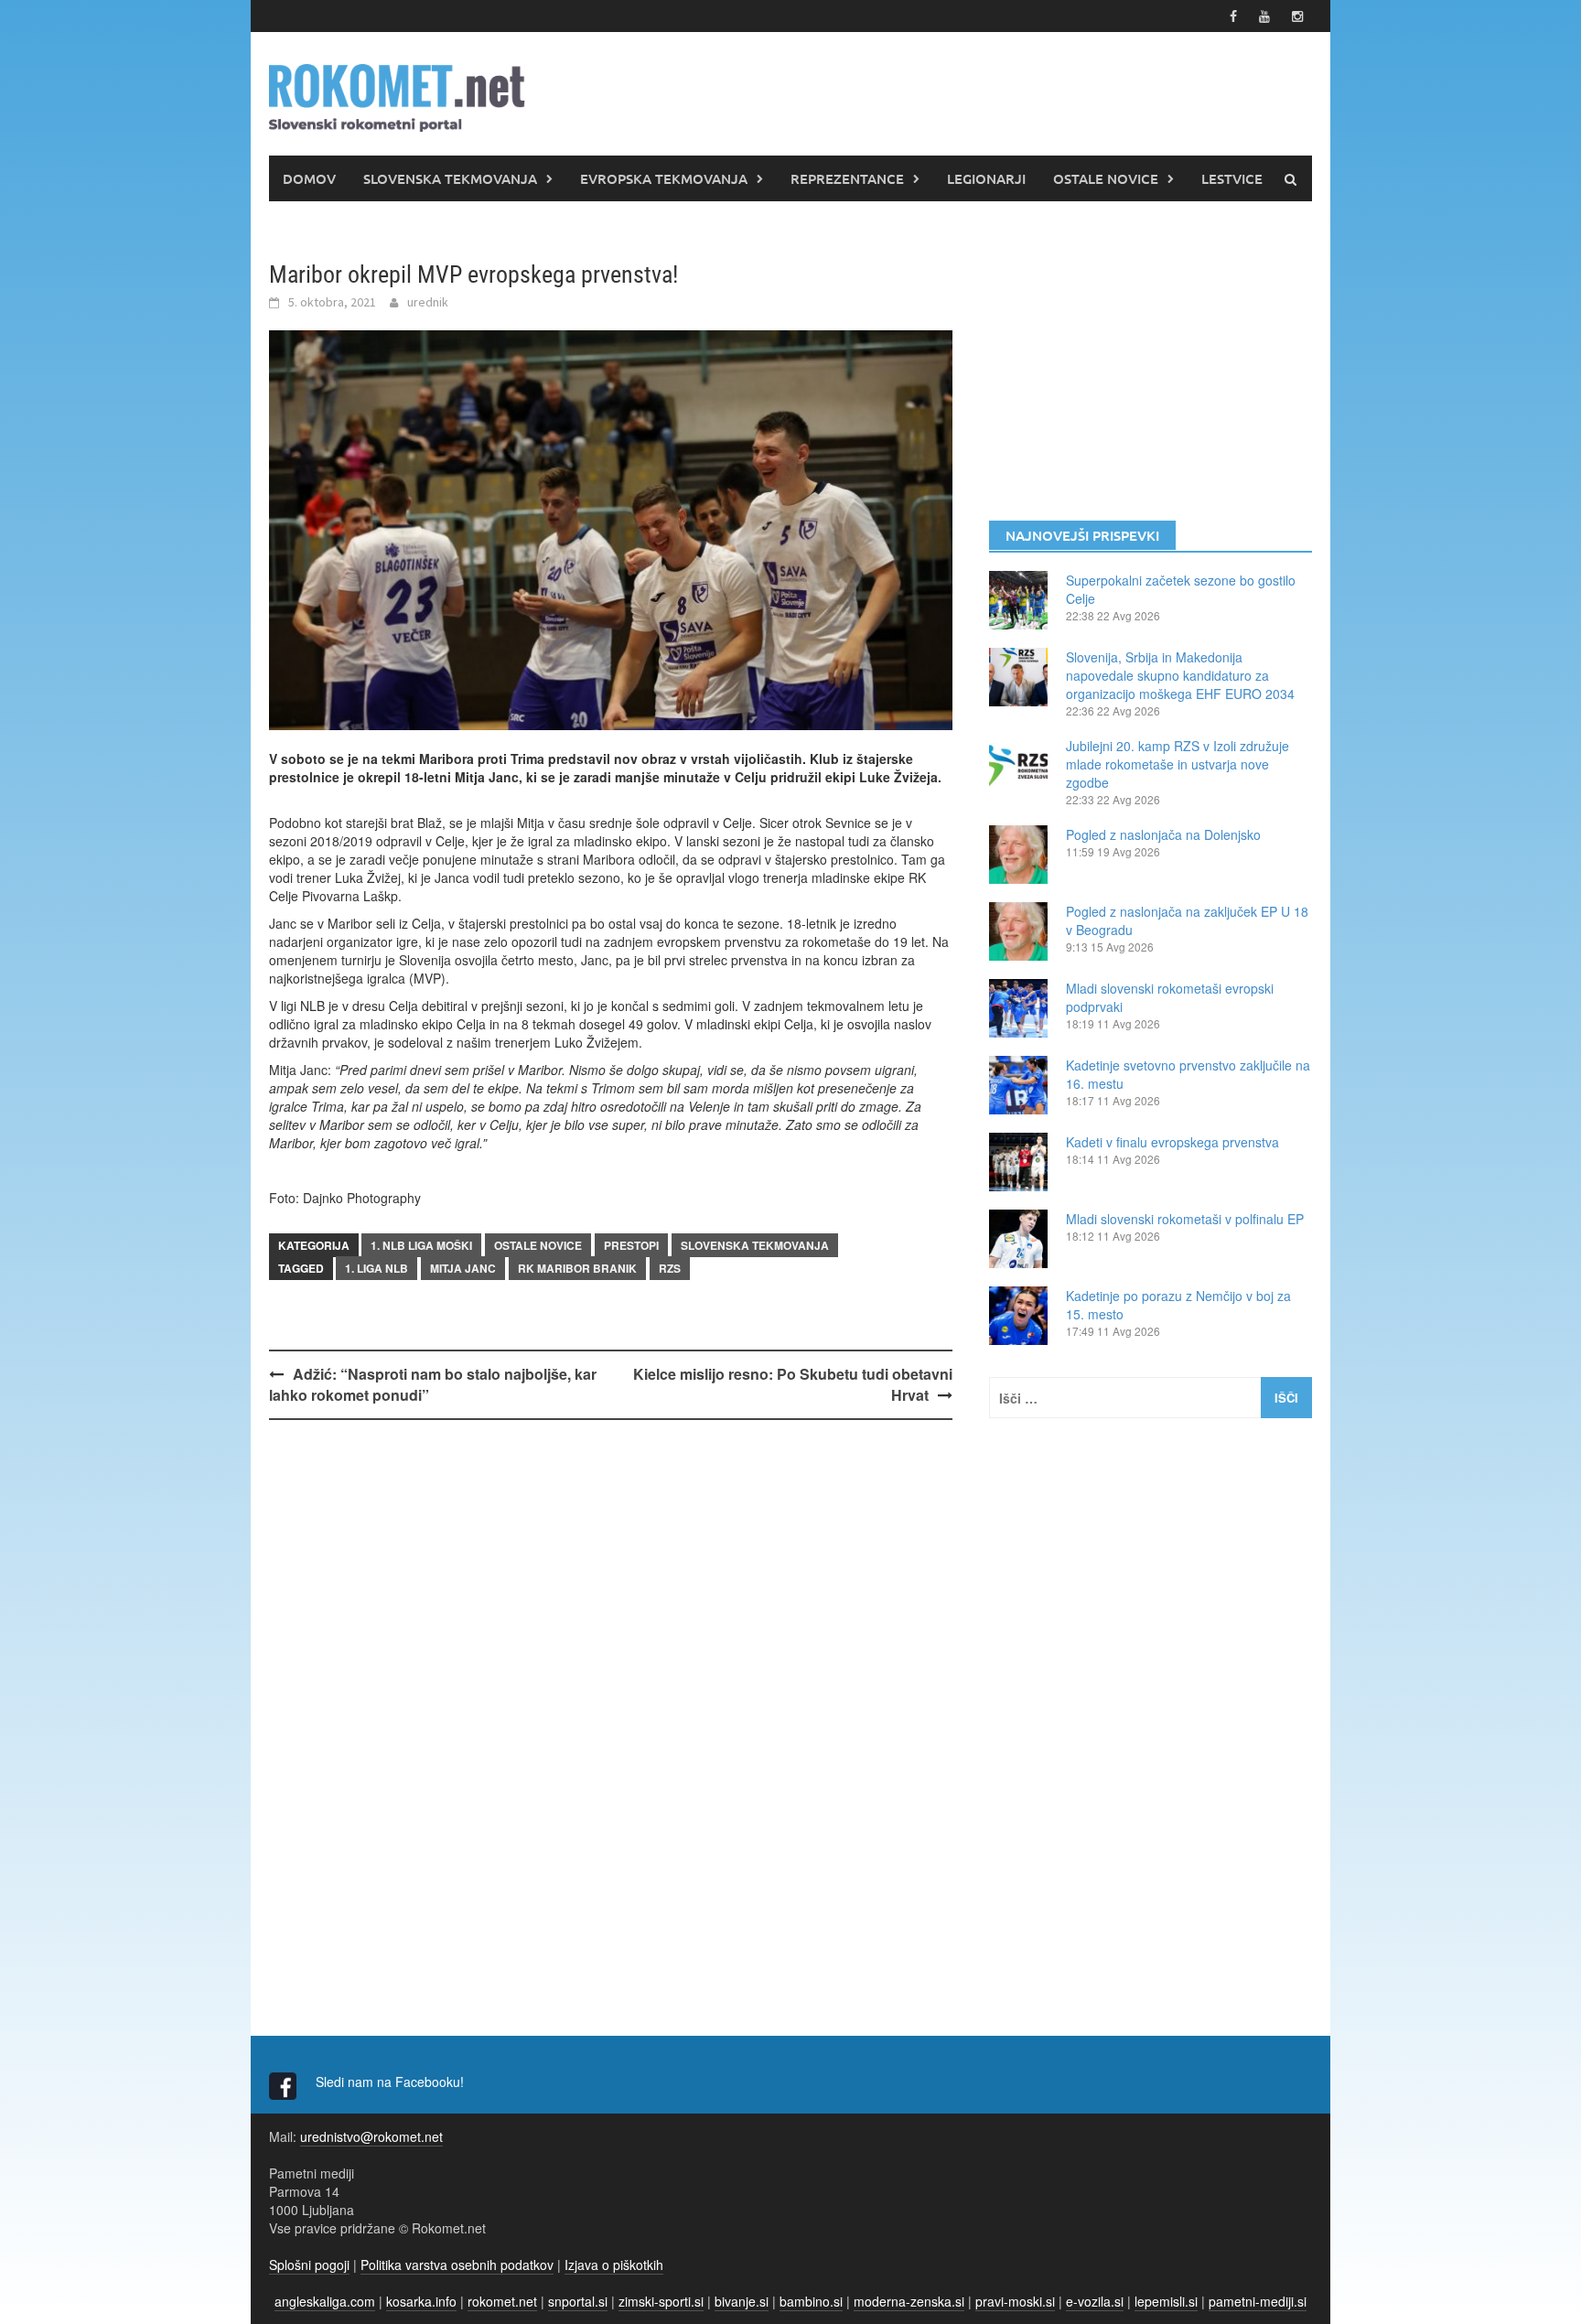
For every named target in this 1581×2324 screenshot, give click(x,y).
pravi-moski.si (1015, 2301)
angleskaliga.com (325, 2301)
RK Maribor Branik (577, 1268)
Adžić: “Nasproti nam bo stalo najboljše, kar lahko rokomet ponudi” (433, 1384)
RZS (670, 1268)
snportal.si (578, 2301)
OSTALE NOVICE (1106, 178)
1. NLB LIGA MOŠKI (421, 1245)
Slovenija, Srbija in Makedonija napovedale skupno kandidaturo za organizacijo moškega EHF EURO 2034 (1180, 675)
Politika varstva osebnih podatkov (457, 2265)
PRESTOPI (631, 1245)
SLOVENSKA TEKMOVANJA (450, 178)
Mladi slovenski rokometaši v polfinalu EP (1185, 1219)
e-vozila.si (1095, 2301)
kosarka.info (421, 2301)
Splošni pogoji (309, 2265)
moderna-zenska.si (909, 2301)
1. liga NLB (376, 1268)
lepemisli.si (1166, 2301)
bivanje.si (742, 2301)
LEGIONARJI (986, 178)
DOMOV (309, 178)
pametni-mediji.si (1258, 2301)
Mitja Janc (463, 1268)
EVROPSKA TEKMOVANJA (664, 178)
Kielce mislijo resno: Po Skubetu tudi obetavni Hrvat (793, 1384)
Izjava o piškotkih (614, 2265)
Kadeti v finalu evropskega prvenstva (1172, 1142)
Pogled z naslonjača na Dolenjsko (1163, 834)
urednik (428, 302)
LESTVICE (1232, 178)
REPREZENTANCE (847, 178)
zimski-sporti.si (661, 2301)
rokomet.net (502, 2301)
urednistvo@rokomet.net (371, 2136)
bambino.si (811, 2301)
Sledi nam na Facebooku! (392, 2082)
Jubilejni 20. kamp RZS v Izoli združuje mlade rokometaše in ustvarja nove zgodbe (1178, 764)
